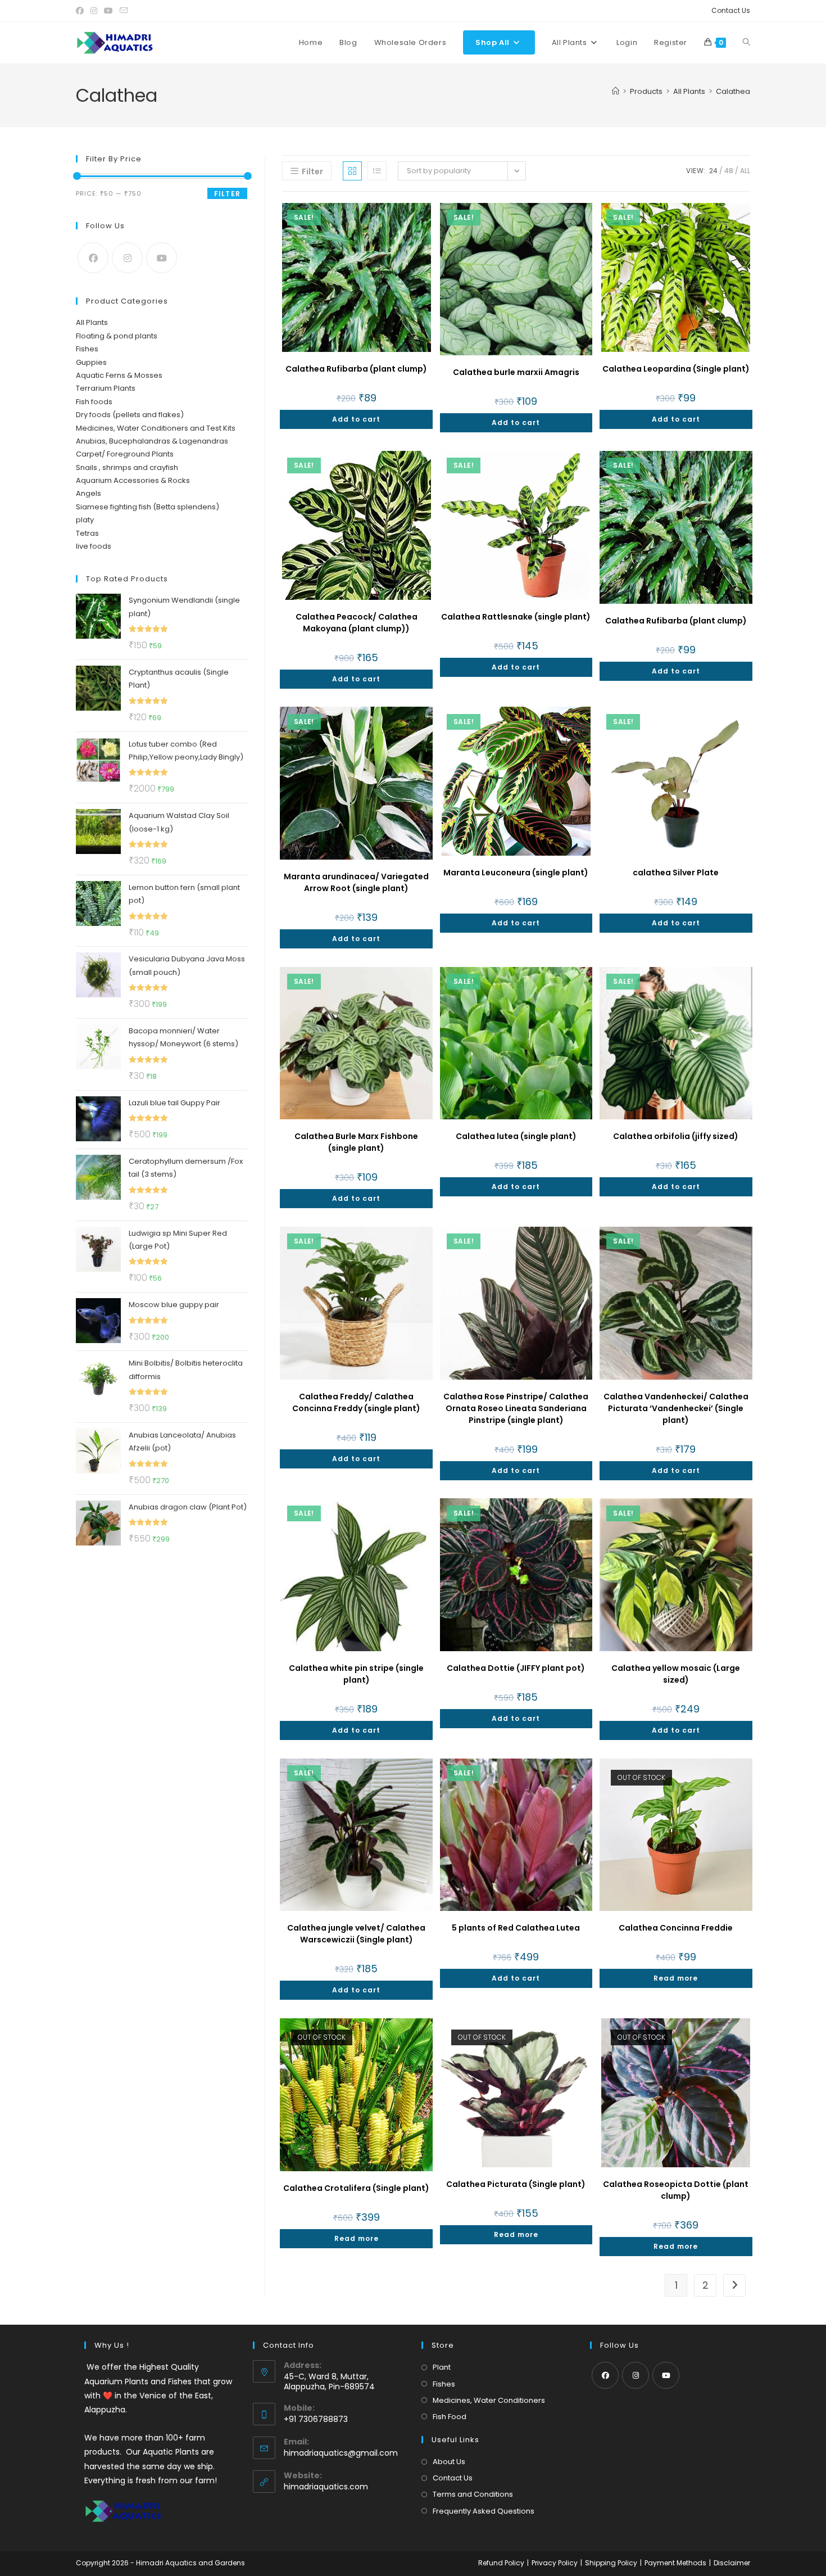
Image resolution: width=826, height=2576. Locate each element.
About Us (449, 2462)
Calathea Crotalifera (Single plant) (356, 2188)
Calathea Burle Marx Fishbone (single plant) (356, 1142)
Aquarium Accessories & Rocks (133, 480)
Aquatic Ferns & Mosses (119, 375)
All (745, 171)
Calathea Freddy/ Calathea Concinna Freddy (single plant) (356, 1402)
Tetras (87, 533)
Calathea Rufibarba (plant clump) (356, 369)
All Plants (92, 322)
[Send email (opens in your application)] (124, 11)
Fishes (87, 349)
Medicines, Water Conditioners (489, 2400)
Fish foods (94, 402)
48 (729, 171)
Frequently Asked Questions (484, 2511)
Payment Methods (675, 2563)
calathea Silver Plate (676, 873)
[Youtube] (162, 258)
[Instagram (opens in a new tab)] (94, 11)
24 (713, 171)
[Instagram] (127, 258)
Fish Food (450, 2417)
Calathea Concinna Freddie (676, 1928)
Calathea (733, 91)
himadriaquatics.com (326, 2487)
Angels (88, 493)
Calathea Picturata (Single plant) (516, 2184)
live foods (94, 546)
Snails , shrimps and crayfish (127, 467)
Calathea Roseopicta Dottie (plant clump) (676, 2190)
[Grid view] (352, 171)
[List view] (377, 171)
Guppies (91, 362)
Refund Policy (501, 2563)
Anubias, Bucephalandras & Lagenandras (152, 441)
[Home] (616, 91)
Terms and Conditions (473, 2494)
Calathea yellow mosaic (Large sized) (676, 1674)
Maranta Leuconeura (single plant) (516, 873)
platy (85, 520)
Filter (227, 194)
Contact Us (731, 10)
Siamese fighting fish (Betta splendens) (147, 507)
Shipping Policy (611, 2563)
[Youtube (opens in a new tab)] (108, 11)
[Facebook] (93, 258)
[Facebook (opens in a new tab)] (81, 11)
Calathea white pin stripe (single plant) (356, 1674)
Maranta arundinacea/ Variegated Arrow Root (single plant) (356, 882)
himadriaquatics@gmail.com (341, 2453)
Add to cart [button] (356, 419)
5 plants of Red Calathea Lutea (516, 1928)
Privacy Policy (555, 2563)
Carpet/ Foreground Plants (125, 454)
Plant (442, 2367)
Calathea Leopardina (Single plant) (676, 369)
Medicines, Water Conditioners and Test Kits (156, 428)
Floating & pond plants (117, 336)
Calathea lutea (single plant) (516, 1136)
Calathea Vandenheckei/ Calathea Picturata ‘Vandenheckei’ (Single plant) (676, 1408)
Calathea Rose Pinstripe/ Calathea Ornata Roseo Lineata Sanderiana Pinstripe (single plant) (516, 1408)
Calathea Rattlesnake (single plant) (516, 617)
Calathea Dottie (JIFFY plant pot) (516, 1668)
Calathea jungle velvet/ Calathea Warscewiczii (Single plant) (356, 1934)
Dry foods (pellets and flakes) (130, 415)
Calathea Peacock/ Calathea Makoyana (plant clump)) (357, 623)
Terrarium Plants (106, 388)
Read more (676, 1978)
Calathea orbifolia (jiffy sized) (676, 1136)
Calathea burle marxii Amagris (516, 372)
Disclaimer (732, 2563)
